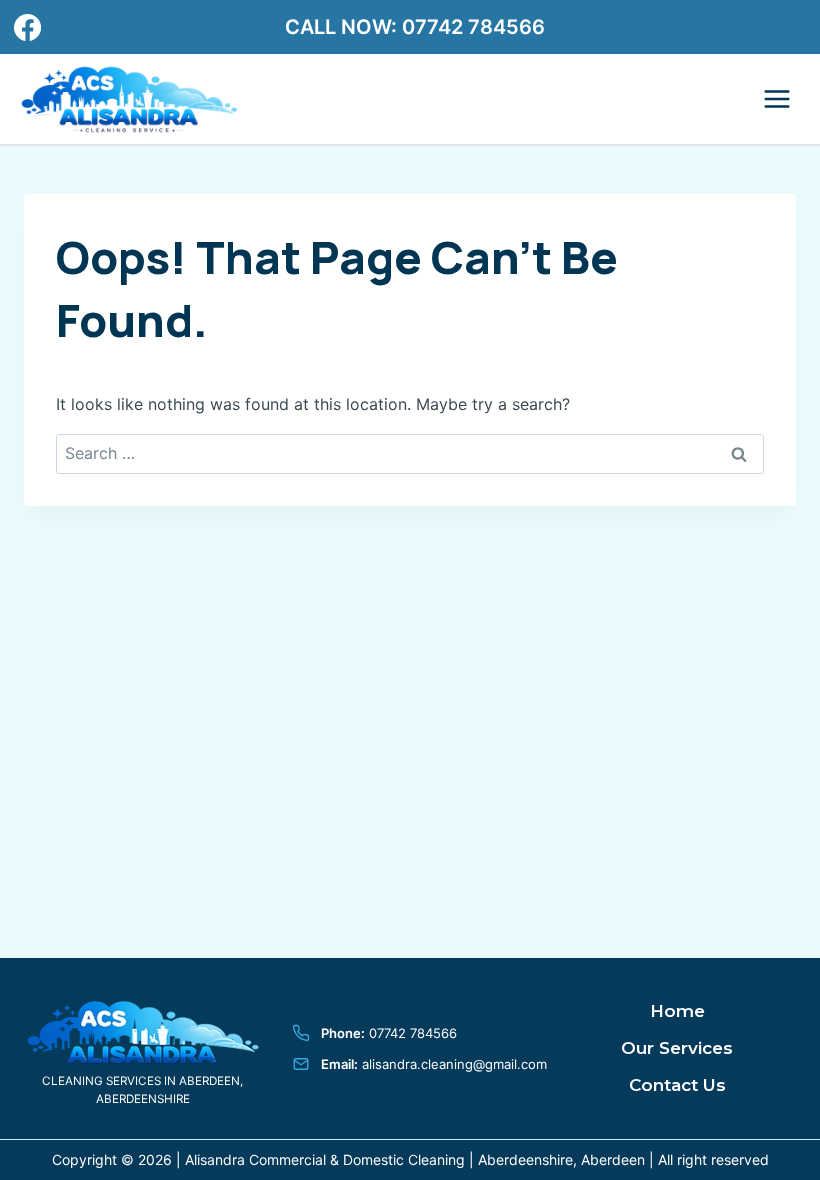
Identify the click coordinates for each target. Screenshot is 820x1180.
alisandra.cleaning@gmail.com (454, 1064)
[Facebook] (27, 27)
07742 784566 (473, 27)
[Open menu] (776, 99)
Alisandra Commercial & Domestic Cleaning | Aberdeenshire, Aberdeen (415, 1159)
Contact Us (677, 1085)
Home (677, 1011)
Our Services (677, 1048)
